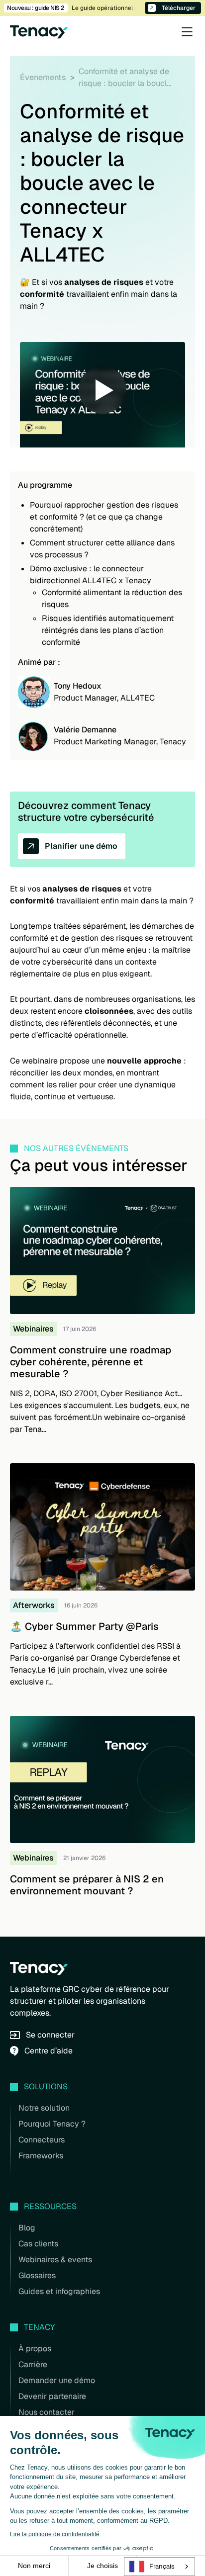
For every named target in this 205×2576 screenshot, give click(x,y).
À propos (35, 2349)
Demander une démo (57, 2380)
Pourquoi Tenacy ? (52, 2124)
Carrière (33, 2364)
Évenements (43, 77)
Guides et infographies (59, 2291)
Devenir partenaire (52, 2396)
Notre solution (44, 2108)
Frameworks (41, 2156)
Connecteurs (42, 2140)
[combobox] (159, 2567)
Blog (27, 2228)
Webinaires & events (55, 2260)
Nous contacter (47, 2412)
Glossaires (37, 2275)
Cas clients (38, 2244)
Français (162, 2566)
